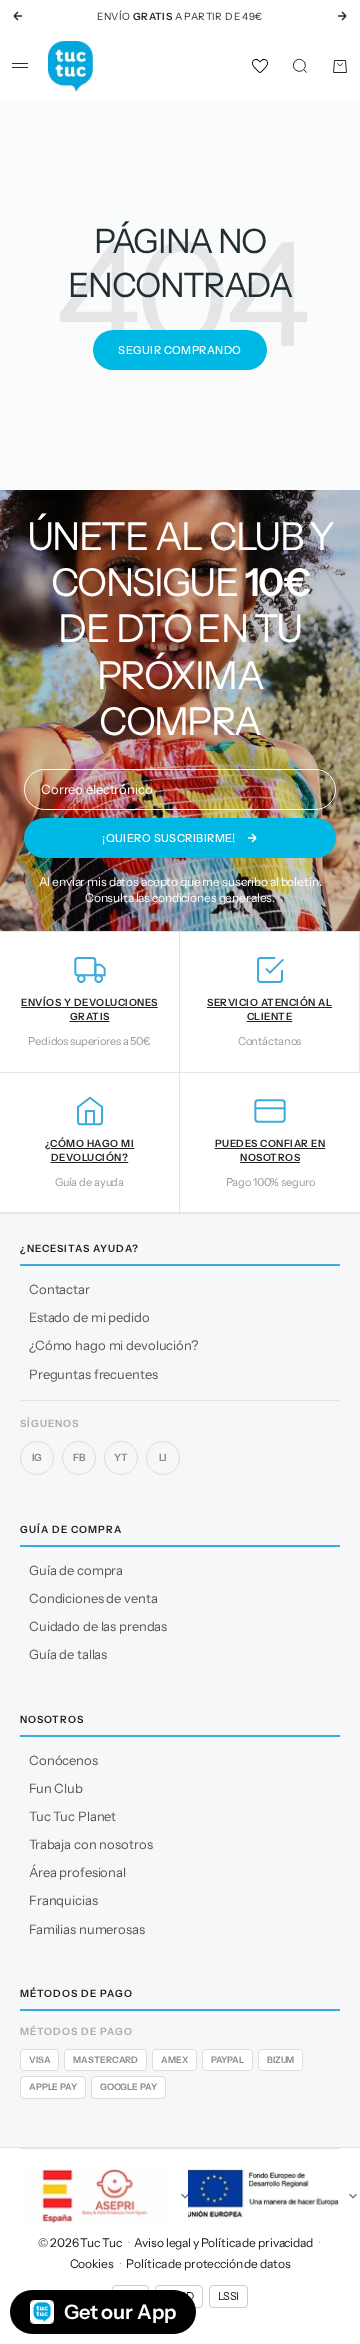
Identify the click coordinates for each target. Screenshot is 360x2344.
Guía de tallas (68, 1654)
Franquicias (63, 1900)
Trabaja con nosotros (90, 1844)
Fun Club (56, 1788)
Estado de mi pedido (89, 1317)
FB (79, 1457)
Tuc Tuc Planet (72, 1816)
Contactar (59, 1289)
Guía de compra (76, 1570)
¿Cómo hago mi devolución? (113, 1345)
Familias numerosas (87, 1929)
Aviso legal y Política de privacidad (223, 2242)
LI (163, 1457)
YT (121, 1457)
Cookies (92, 2263)
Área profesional (77, 1872)
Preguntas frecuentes (93, 1374)
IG (37, 1457)
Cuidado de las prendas (98, 1626)
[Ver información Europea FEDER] (264, 2196)
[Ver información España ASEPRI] (96, 2196)
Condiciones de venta (93, 1598)
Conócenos (63, 1760)
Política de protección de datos (208, 2263)
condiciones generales (212, 897)
